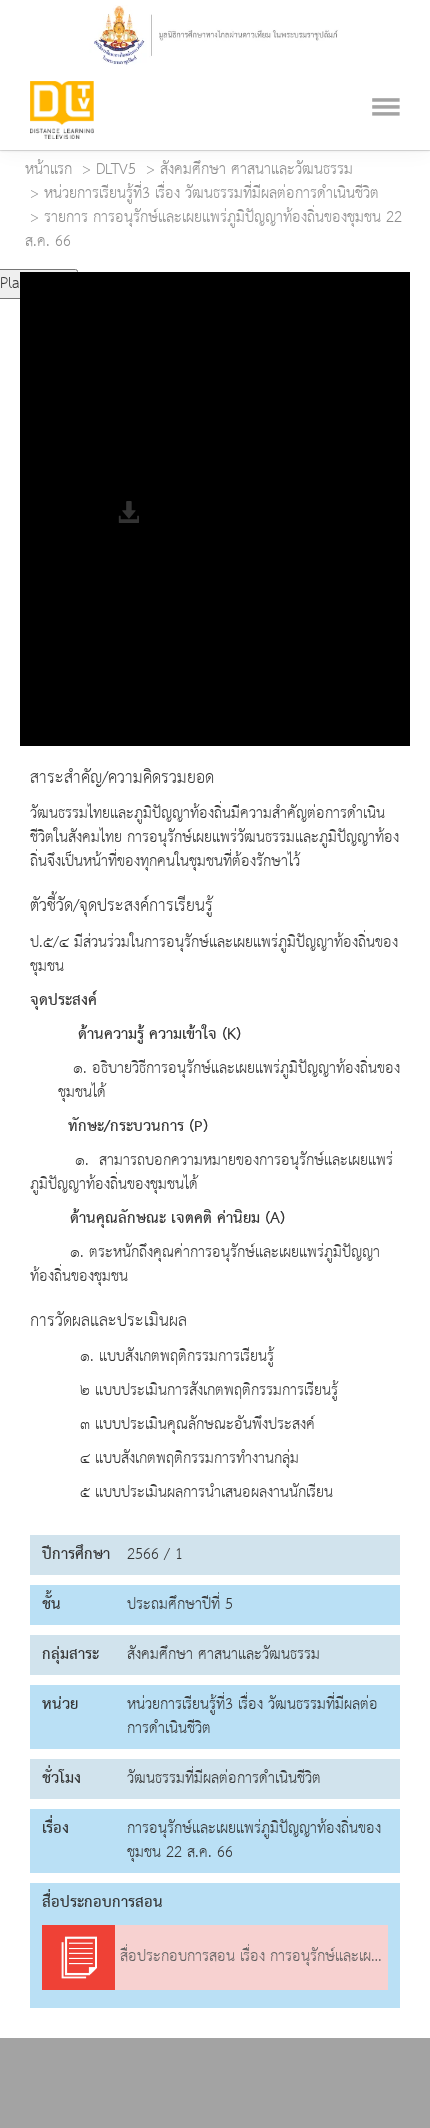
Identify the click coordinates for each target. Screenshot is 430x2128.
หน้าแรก (48, 170)
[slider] (163, 275)
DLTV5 (116, 170)
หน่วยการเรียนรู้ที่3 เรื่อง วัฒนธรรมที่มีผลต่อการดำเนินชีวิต (211, 194)
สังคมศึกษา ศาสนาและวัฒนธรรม (256, 170)
